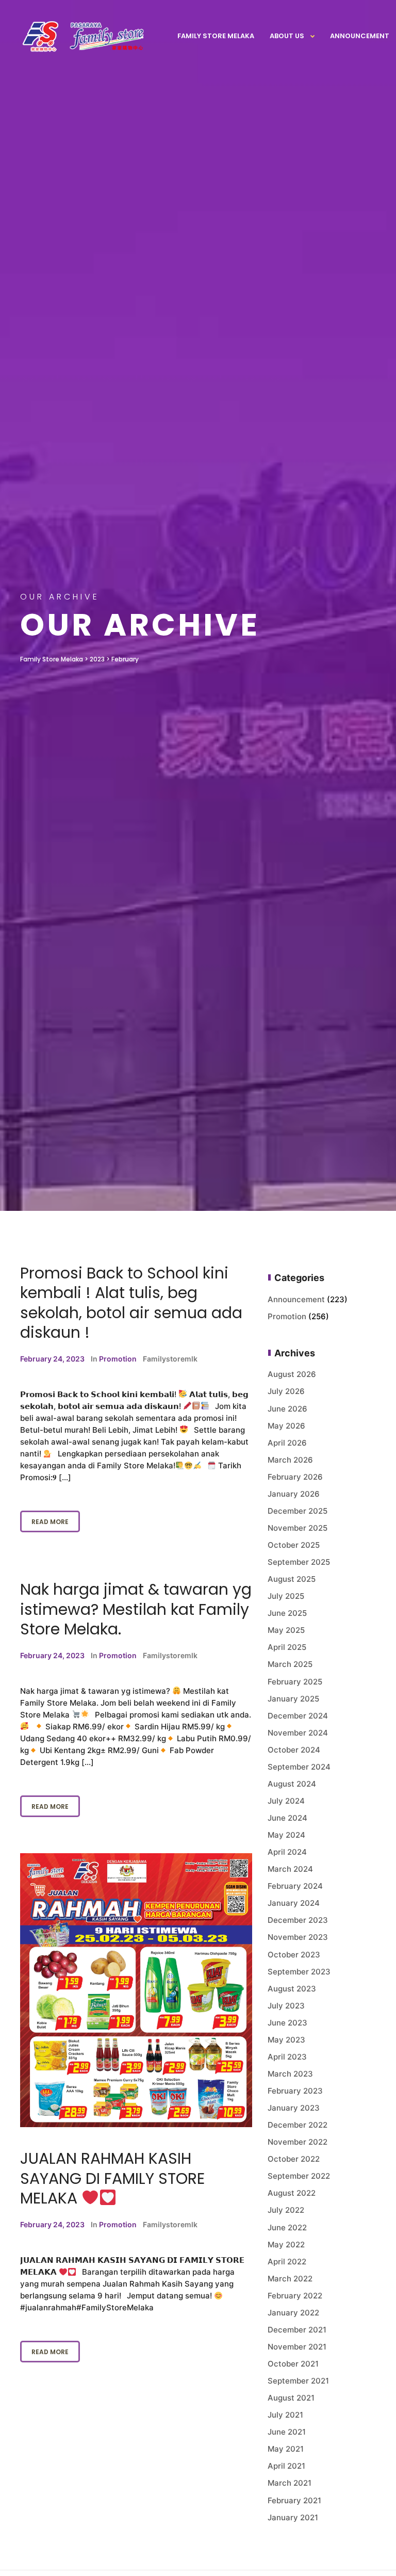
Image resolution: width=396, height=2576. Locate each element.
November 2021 (297, 2347)
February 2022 (295, 2296)
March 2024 (290, 1869)
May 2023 (286, 2040)
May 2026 (286, 1426)
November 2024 (298, 1733)
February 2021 (294, 2500)
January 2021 (293, 2517)
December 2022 (298, 2125)
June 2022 (287, 2227)
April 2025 (287, 1647)
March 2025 (290, 1664)
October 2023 (294, 1955)
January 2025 (293, 1699)
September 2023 (299, 1972)
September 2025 (299, 1562)
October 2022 (294, 2159)
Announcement (360, 36)
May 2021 (286, 2449)
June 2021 (287, 2432)
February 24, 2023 (52, 1359)
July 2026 (286, 1391)
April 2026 (287, 1443)
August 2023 (292, 1989)
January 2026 (294, 1494)
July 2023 (286, 2006)
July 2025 (286, 1596)
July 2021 (285, 2415)
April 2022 (287, 2262)
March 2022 (290, 2279)
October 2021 (293, 2364)
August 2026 (292, 1374)
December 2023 (298, 1920)
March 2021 (290, 2483)
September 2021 (298, 2381)
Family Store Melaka (216, 36)
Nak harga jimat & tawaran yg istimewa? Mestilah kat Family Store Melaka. (136, 1609)
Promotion (118, 1359)
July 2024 (286, 1801)
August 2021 (291, 2398)
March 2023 (290, 2074)
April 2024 (287, 1852)
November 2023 (298, 1937)
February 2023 (295, 2091)
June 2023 (287, 2023)
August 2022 (292, 2193)
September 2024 (299, 1767)
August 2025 (292, 1579)
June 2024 (287, 1818)
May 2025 (286, 1630)
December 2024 (298, 1716)
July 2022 (286, 2210)
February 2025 (295, 1682)
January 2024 (294, 1903)
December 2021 (297, 2330)
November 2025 (298, 1528)
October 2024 (294, 1750)
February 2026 (295, 1477)
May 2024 (286, 1835)
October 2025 (294, 1545)
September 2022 (299, 2176)
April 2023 (287, 2057)
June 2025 (287, 1613)
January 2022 (293, 2313)
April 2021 (286, 2466)
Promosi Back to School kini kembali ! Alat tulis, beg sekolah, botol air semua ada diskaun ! (131, 1303)
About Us (287, 36)
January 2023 (294, 2108)
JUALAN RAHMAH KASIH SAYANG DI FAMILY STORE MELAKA (112, 2178)
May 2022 (286, 2245)
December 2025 (298, 1511)
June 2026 (287, 1409)
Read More (50, 1522)
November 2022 (298, 2142)
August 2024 (292, 1784)
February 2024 (295, 1886)
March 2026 (290, 1460)
